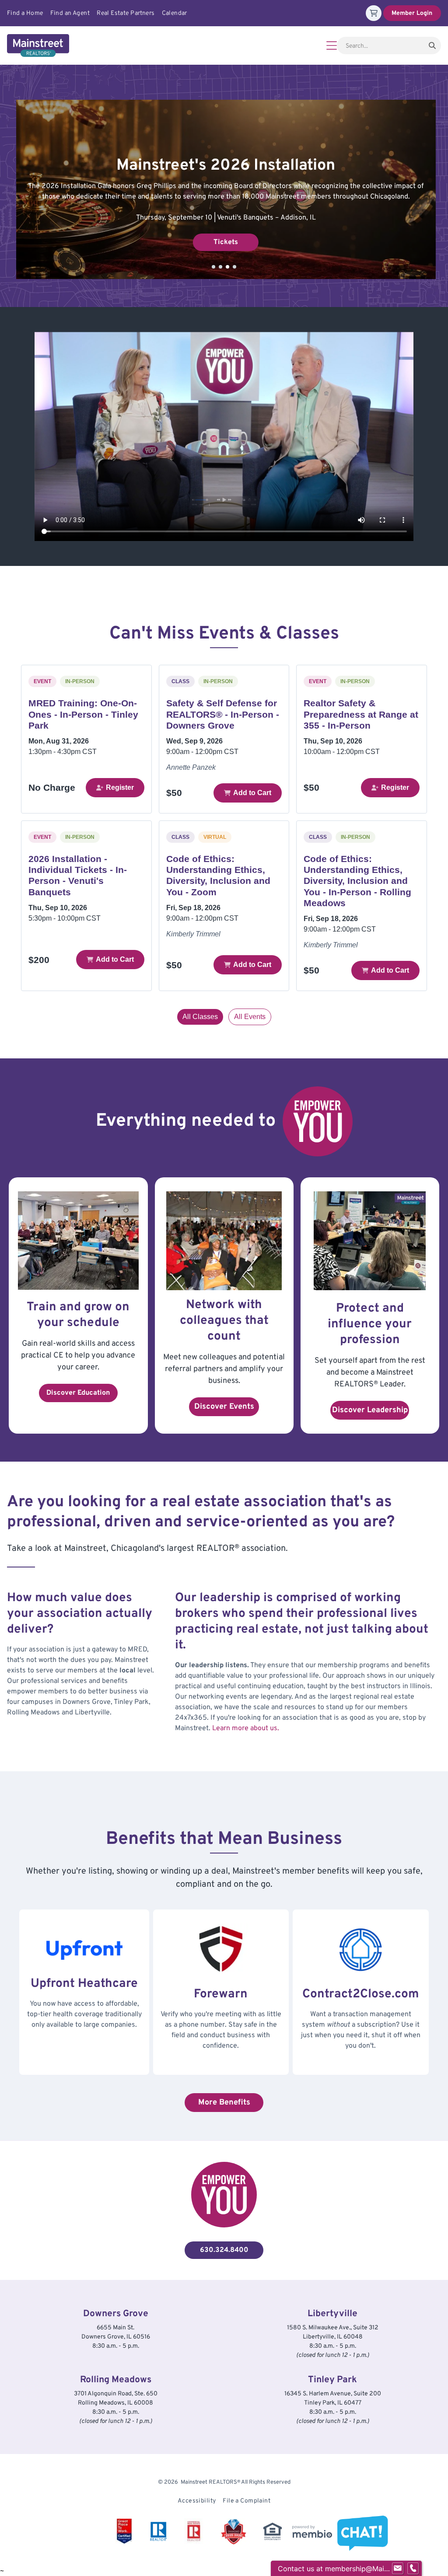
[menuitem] (29, 13)
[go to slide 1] (213, 267)
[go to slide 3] (227, 267)
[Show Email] (398, 2569)
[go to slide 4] (234, 267)
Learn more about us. (246, 1728)
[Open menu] (332, 45)
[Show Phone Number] (413, 2569)
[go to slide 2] (220, 267)
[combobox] (380, 45)
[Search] (432, 45)
